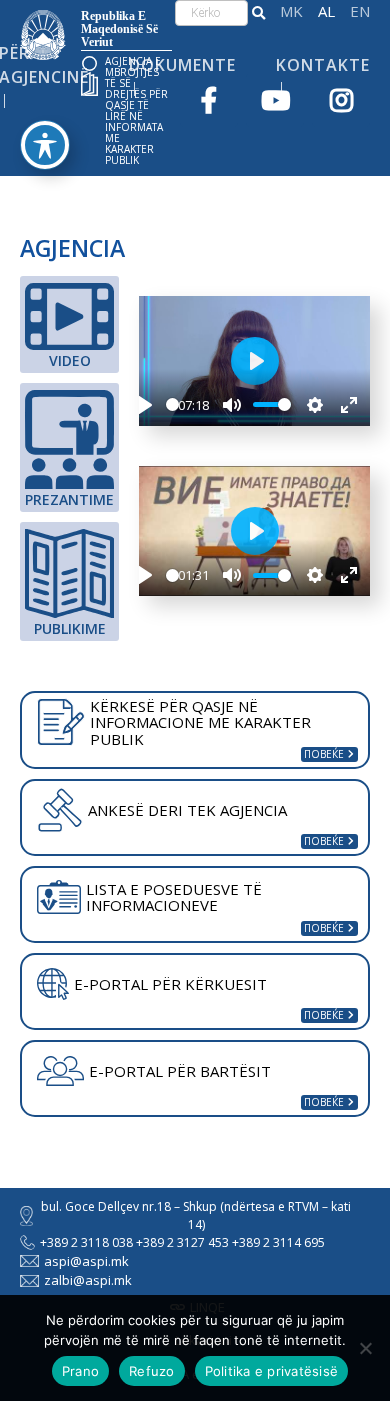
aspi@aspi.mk (86, 1261)
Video (70, 360)
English (360, 11)
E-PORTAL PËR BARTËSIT (180, 1071)
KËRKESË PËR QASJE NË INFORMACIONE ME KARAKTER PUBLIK (200, 722)
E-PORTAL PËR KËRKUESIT (170, 984)
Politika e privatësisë (272, 1371)
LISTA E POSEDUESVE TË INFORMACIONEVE (174, 897)
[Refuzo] (365, 1348)
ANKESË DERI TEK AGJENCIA (187, 810)
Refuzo (152, 1371)
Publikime (70, 628)
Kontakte (323, 65)
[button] (258, 13)
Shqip (326, 11)
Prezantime (69, 499)
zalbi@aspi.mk (88, 1280)
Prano (80, 1371)
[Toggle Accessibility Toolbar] (45, 145)
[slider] (172, 404)
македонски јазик (291, 11)
